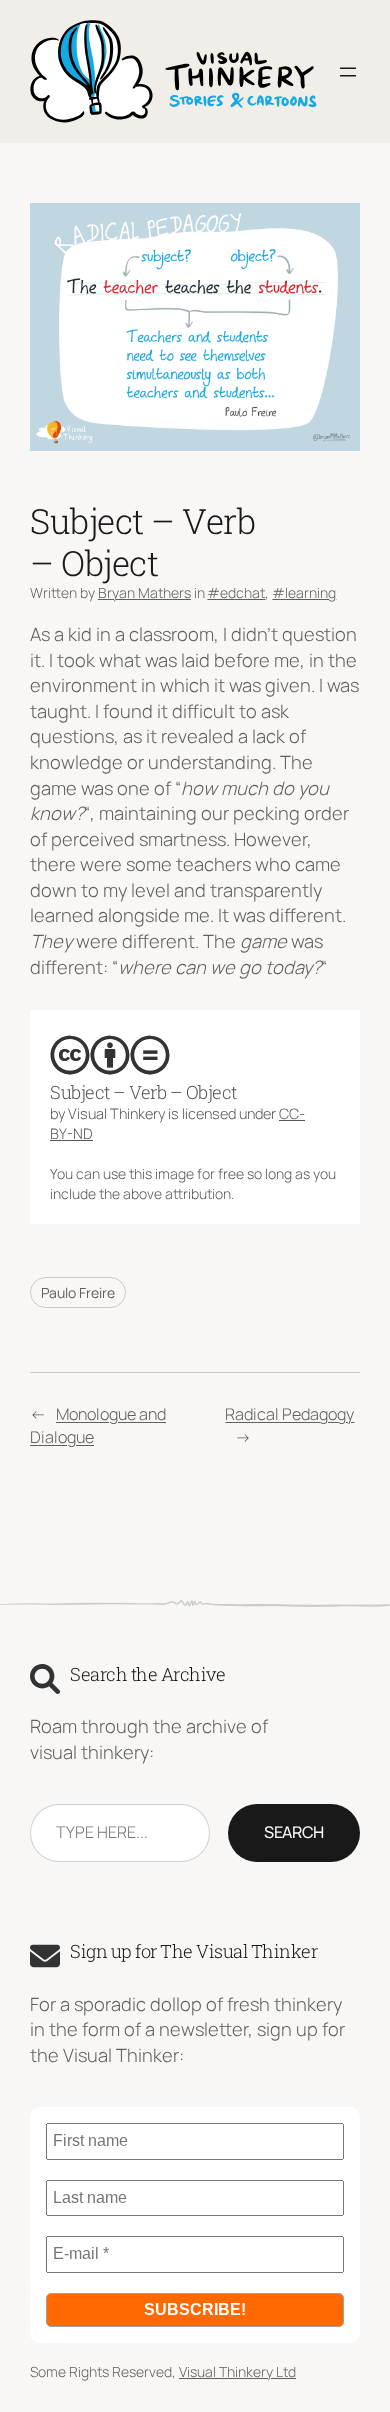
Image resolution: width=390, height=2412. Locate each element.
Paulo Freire (78, 1292)
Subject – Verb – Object (143, 1093)
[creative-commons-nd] (150, 1055)
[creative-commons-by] (110, 1055)
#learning (304, 592)
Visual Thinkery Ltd (237, 2371)
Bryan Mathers (144, 592)
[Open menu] (348, 72)
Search (294, 1832)
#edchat (236, 592)
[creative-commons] (70, 1055)
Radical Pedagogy (289, 1414)
